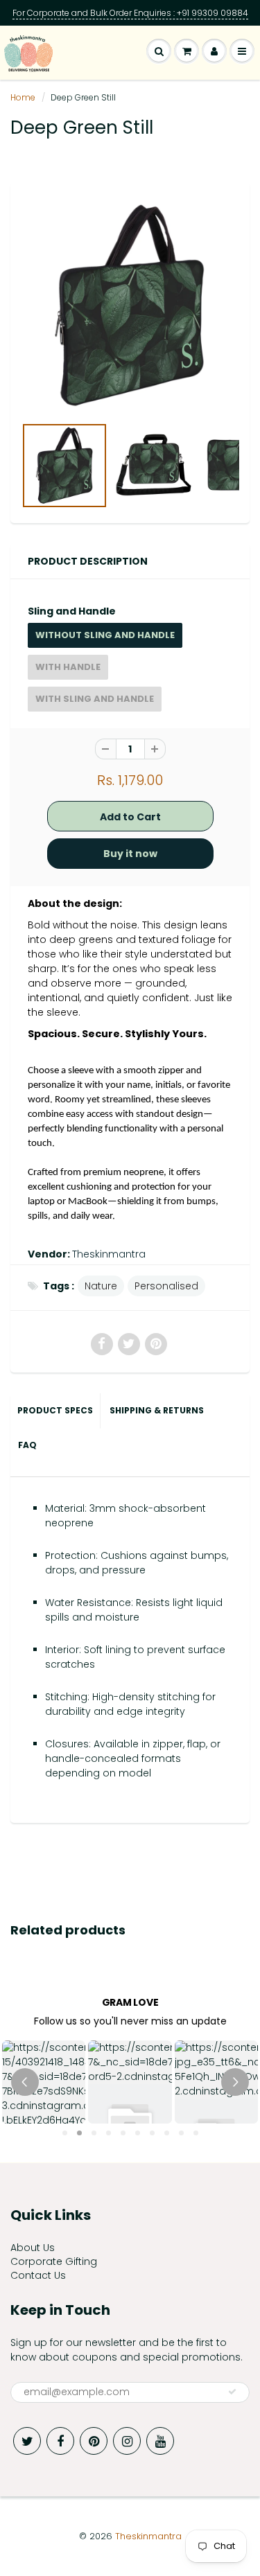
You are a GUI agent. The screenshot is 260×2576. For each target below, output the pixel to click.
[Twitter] (27, 2441)
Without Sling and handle (105, 635)
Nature (101, 1286)
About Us (33, 2248)
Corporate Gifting (54, 2261)
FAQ (27, 1445)
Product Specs (55, 1410)
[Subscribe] (232, 2392)
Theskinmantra (109, 1254)
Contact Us (38, 2275)
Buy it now (130, 854)
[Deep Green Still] (130, 306)
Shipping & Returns (158, 1410)
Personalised (166, 1286)
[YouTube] (160, 2441)
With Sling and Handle (95, 699)
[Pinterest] (94, 2441)
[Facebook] (60, 2441)
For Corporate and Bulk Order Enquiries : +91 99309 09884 (130, 13)
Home (23, 97)
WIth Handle (68, 667)
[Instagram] (127, 2441)
